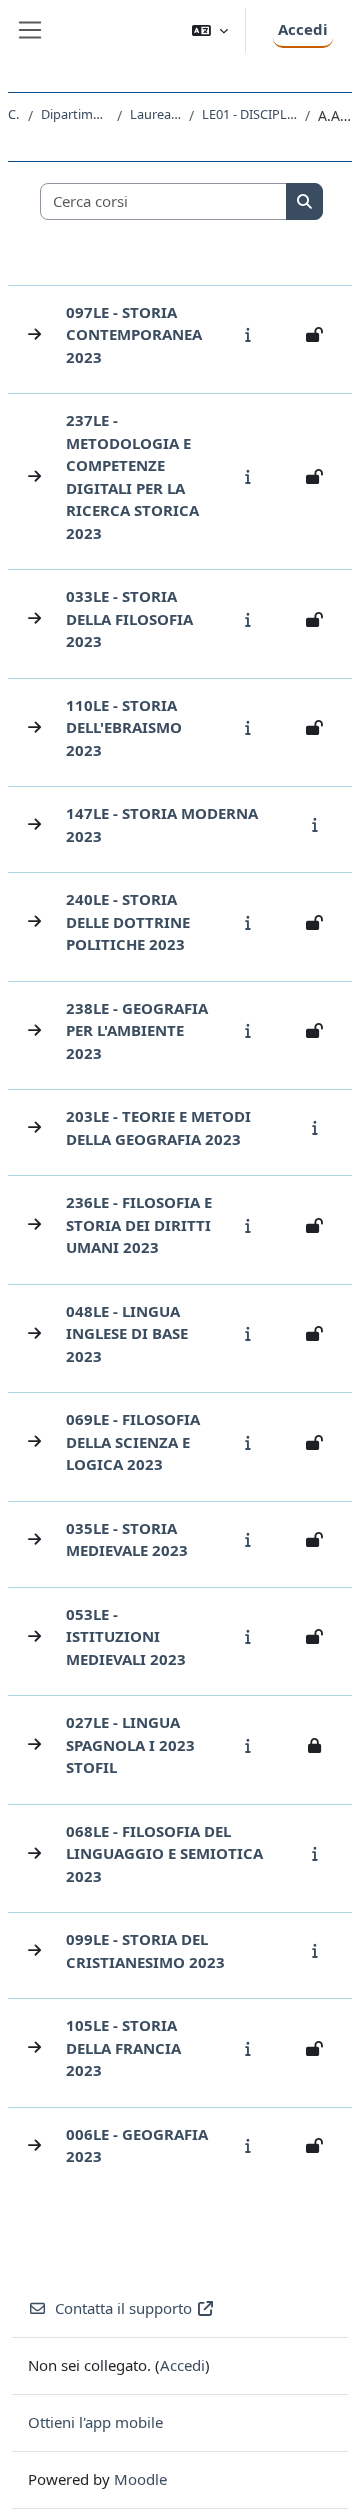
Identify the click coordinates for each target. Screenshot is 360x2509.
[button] (210, 30)
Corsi (14, 114)
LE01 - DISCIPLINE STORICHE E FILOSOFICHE (249, 114)
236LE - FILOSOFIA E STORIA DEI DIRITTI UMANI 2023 (139, 1224)
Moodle (140, 2479)
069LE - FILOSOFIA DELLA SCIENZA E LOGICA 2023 (133, 1441)
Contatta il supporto (123, 2308)
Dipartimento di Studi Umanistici (75, 114)
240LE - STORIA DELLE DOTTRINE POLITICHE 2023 (128, 921)
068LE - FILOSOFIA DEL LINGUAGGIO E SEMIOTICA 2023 (164, 1853)
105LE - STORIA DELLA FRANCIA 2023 (123, 2047)
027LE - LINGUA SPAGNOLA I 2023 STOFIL (130, 1744)
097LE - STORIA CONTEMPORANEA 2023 (134, 334)
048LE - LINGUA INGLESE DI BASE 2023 (127, 1333)
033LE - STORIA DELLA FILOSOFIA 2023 (129, 618)
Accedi (303, 29)
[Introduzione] (252, 334)
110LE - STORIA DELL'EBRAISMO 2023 (124, 727)
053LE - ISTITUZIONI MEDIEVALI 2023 (126, 1636)
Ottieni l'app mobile (95, 2422)
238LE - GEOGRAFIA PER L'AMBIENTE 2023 (137, 1030)
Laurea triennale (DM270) (155, 114)
